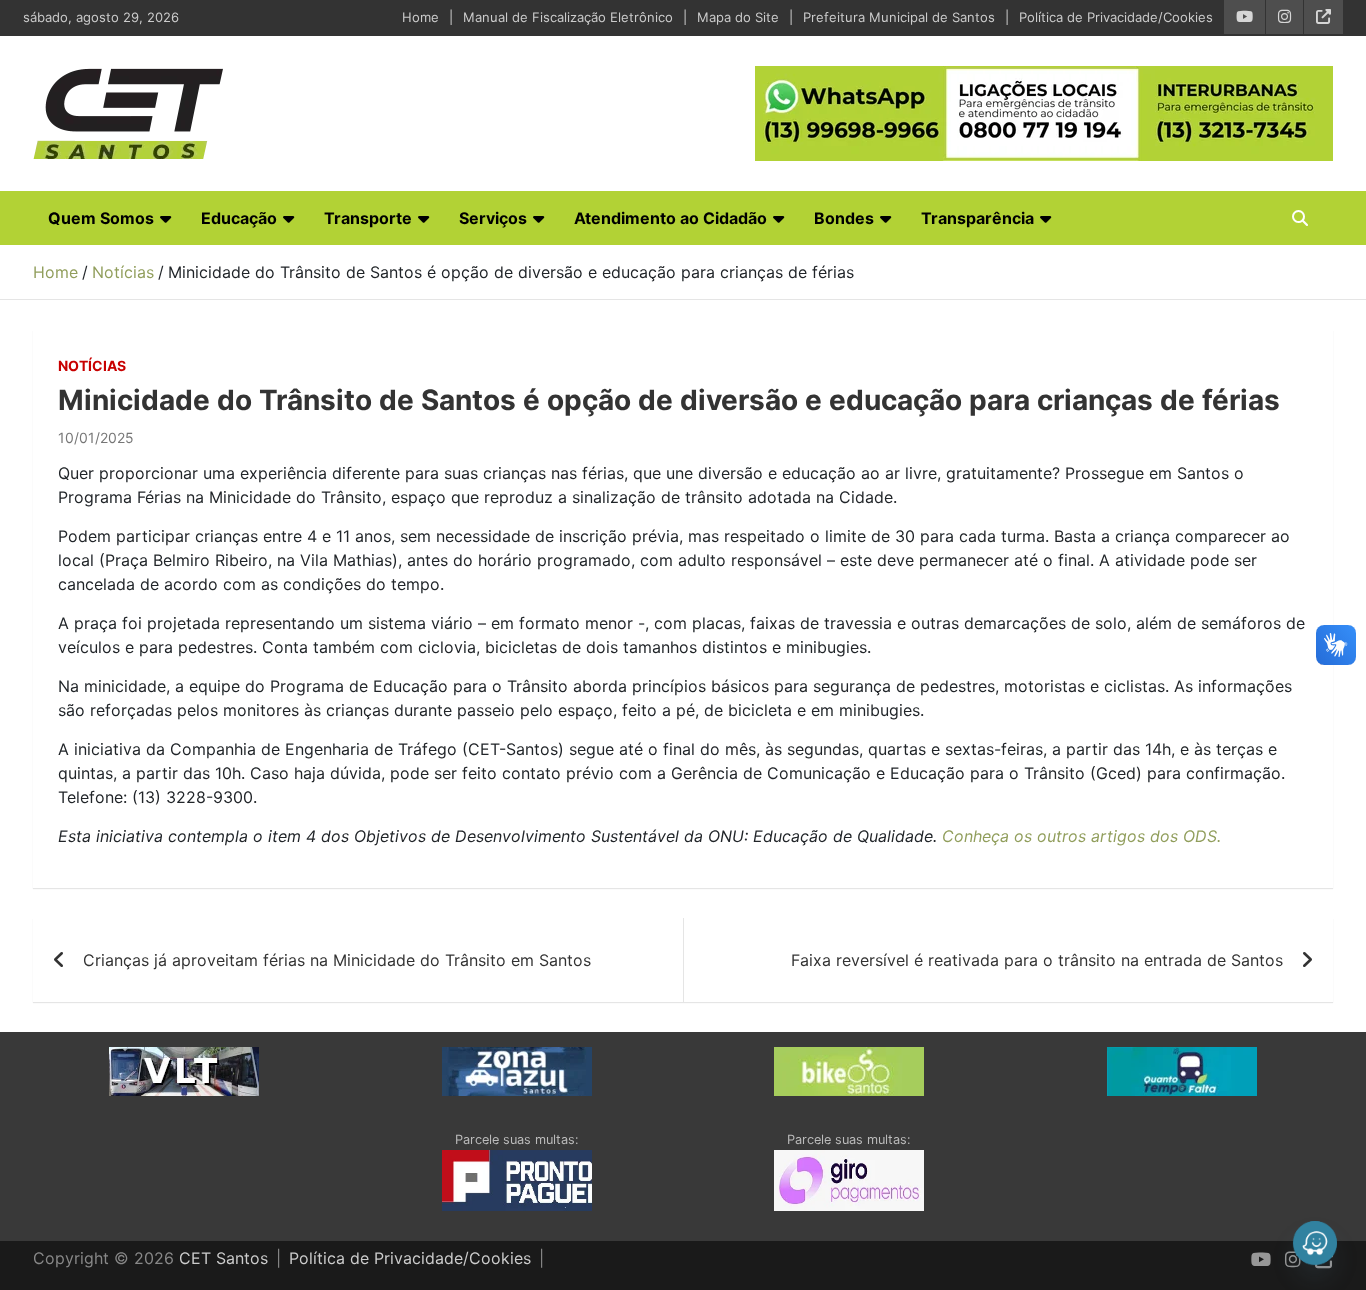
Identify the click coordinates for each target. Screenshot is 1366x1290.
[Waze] (1315, 1243)
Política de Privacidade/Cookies (1116, 17)
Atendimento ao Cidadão (670, 218)
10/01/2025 (96, 437)
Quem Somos (101, 218)
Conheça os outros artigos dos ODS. (1081, 836)
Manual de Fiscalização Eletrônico (568, 17)
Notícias (92, 365)
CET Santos (223, 1258)
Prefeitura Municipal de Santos (899, 17)
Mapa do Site (738, 17)
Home (420, 17)
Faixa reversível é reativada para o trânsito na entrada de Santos (1037, 960)
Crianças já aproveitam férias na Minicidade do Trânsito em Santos (337, 960)
